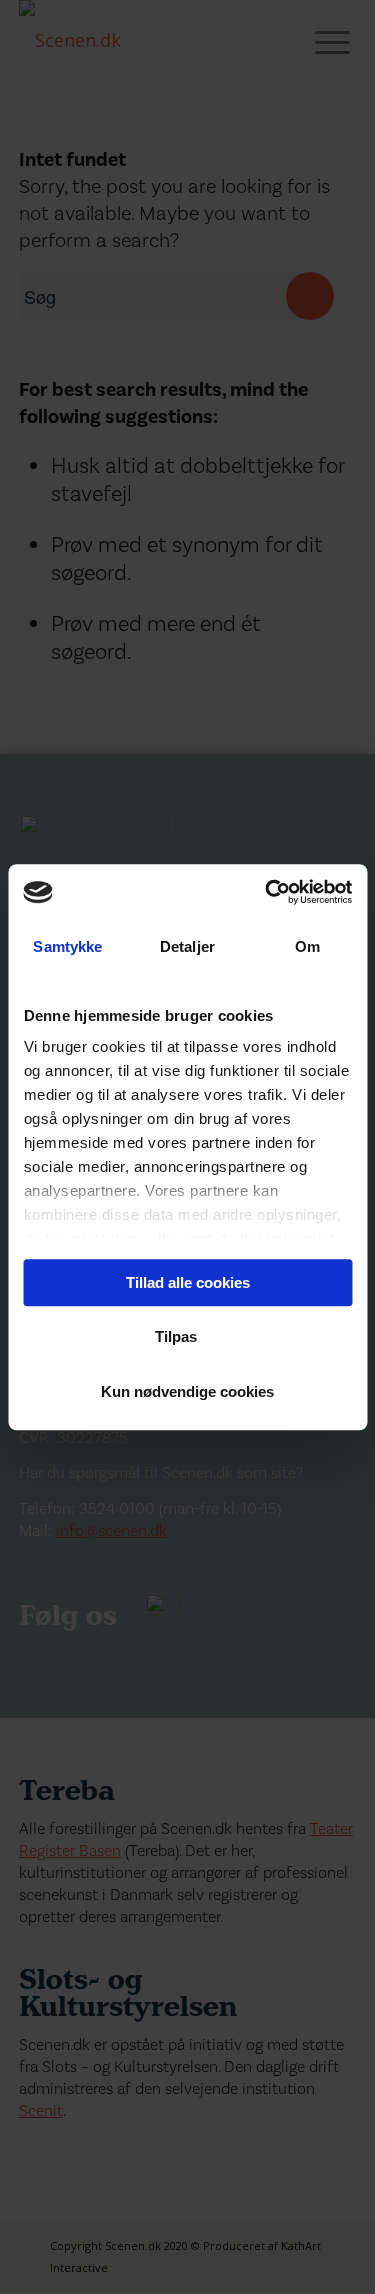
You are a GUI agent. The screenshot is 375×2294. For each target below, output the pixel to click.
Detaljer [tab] (187, 946)
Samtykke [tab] (67, 946)
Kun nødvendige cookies (187, 1391)
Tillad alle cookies (188, 1282)
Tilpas (176, 1336)
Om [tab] (307, 946)
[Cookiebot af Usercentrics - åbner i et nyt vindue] (267, 892)
